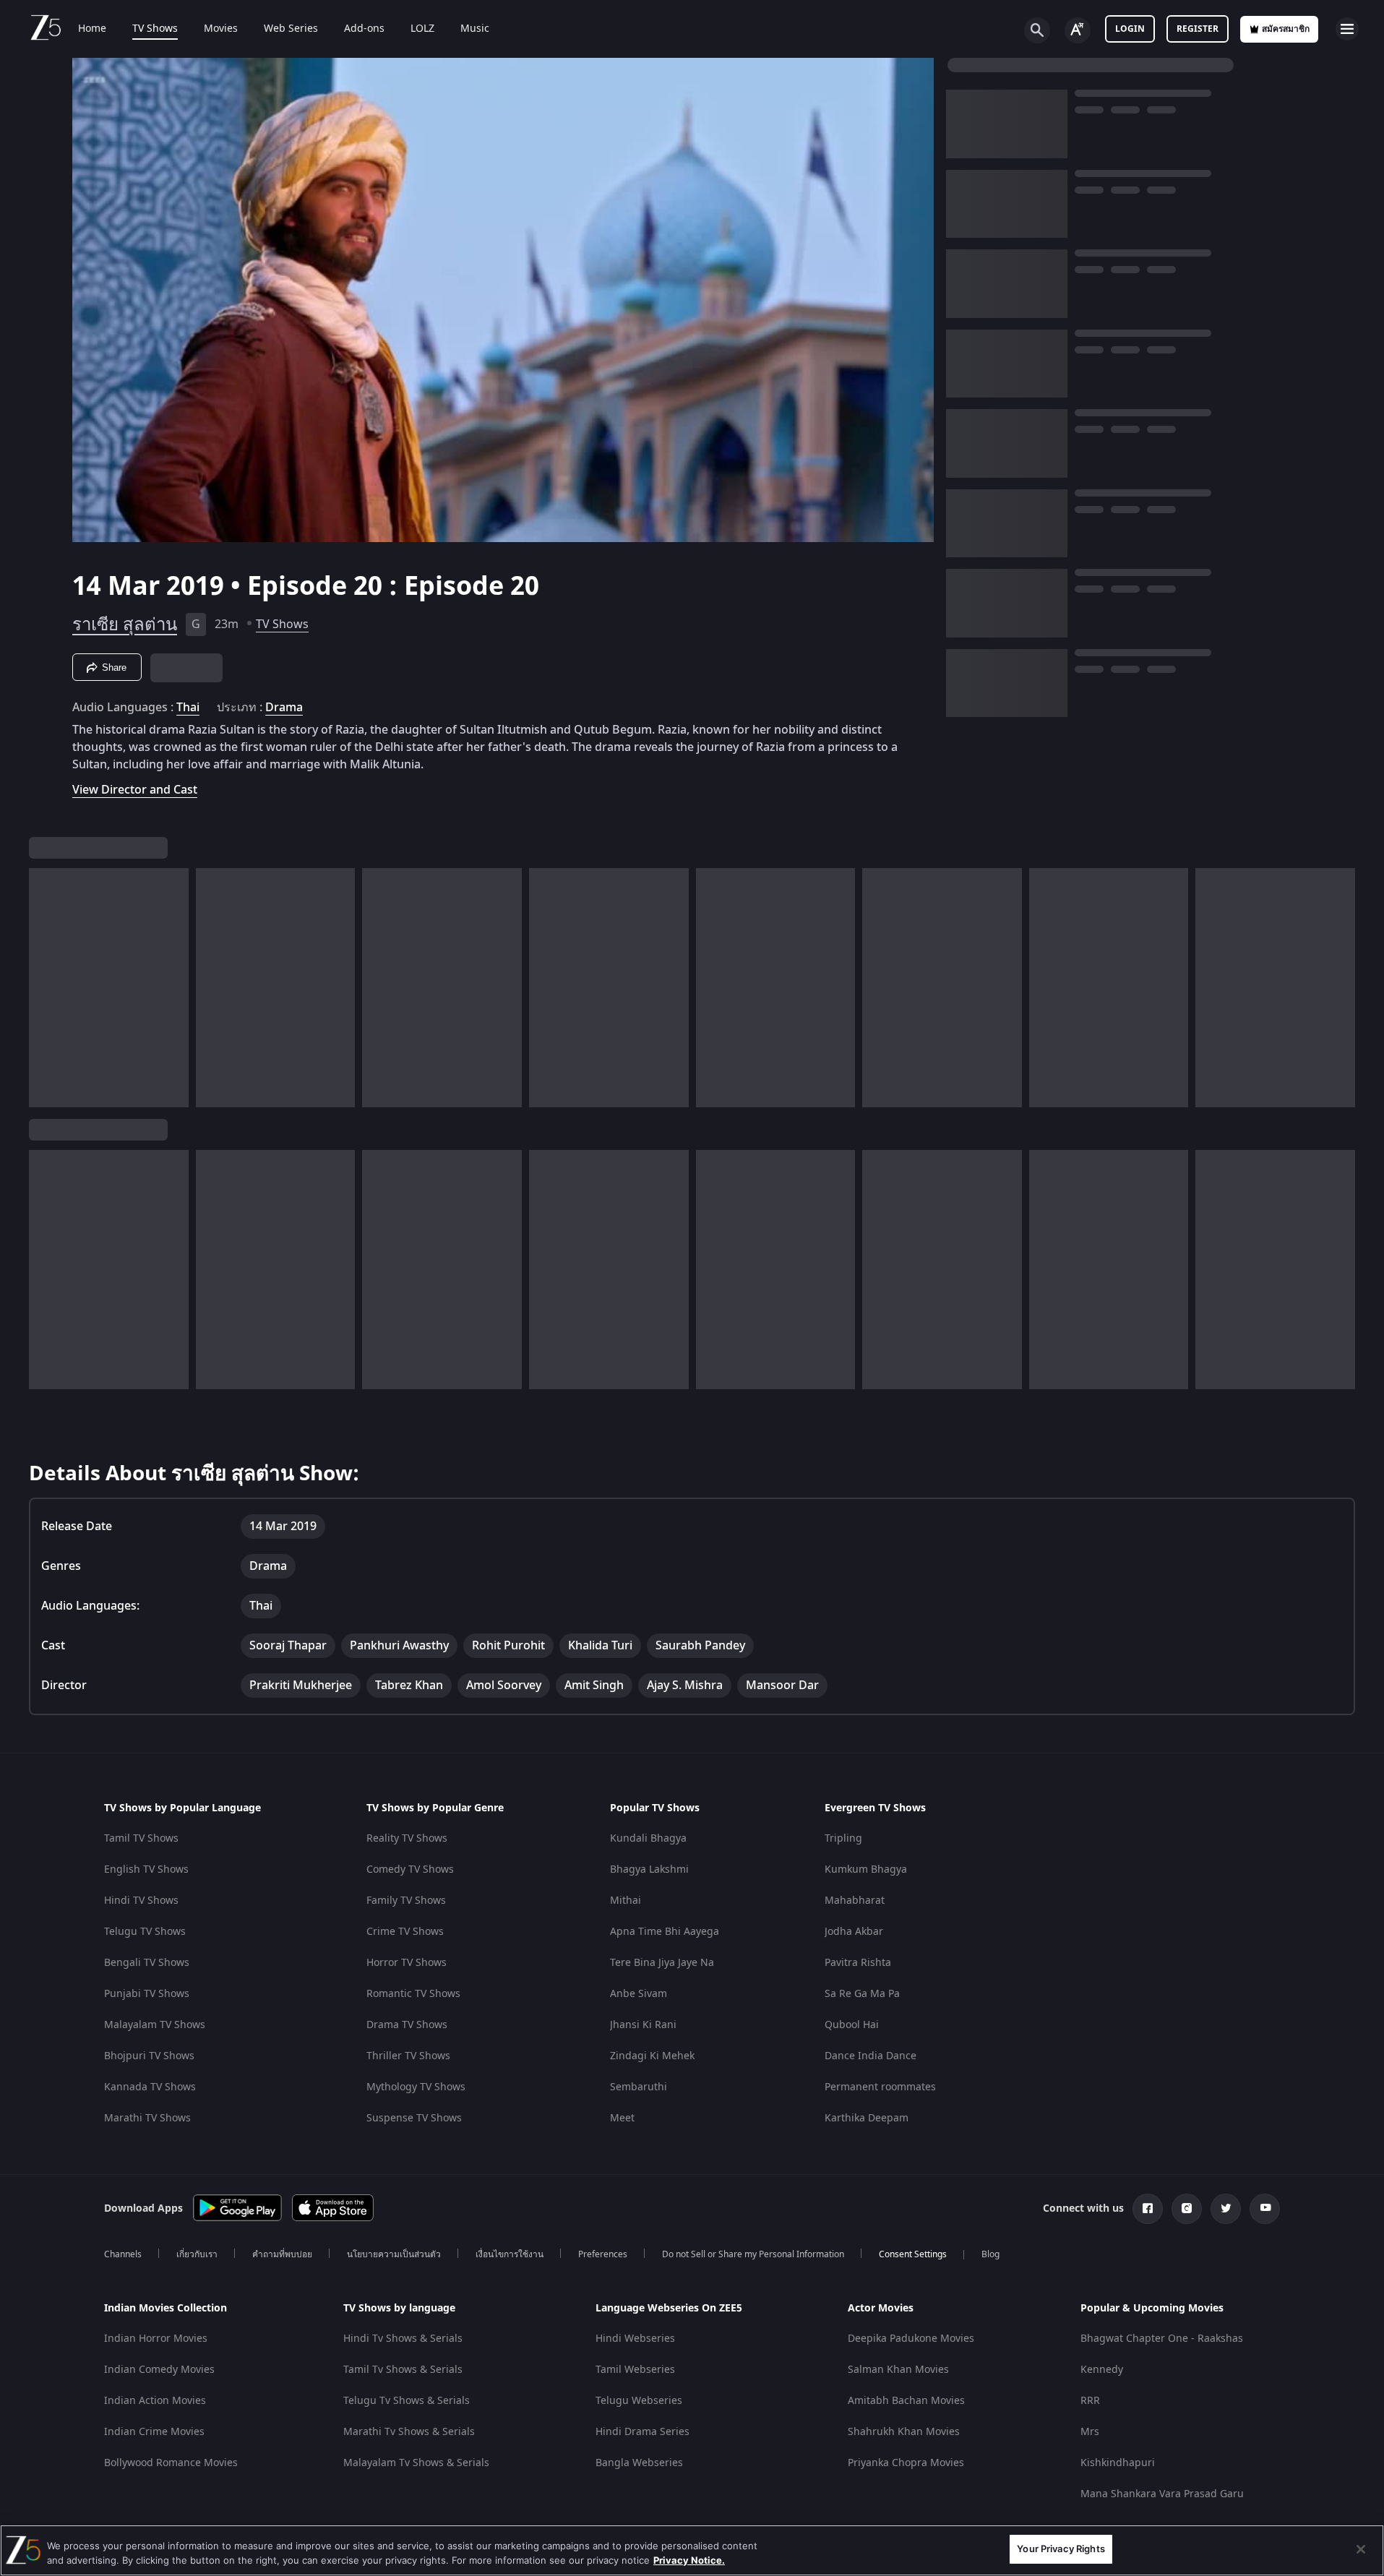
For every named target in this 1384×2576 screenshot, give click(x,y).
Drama (284, 708)
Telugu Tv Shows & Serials (407, 2401)
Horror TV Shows (407, 1963)
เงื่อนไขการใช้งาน (510, 2254)
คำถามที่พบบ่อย (282, 2254)
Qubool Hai (852, 2025)
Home (92, 29)
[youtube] (1265, 2209)
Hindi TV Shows (141, 1901)
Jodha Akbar (854, 1932)
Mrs (1090, 2432)
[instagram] (1187, 2209)
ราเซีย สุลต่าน (125, 624)
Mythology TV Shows (416, 2087)
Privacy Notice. (689, 2560)
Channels (123, 2254)
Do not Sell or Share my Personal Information (753, 2254)
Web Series (291, 29)
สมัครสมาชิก (1286, 29)
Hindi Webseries (635, 2339)
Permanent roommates (880, 2087)
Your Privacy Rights (1061, 2549)
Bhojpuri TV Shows (149, 2056)
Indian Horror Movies (156, 2339)
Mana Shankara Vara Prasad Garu (1162, 2494)
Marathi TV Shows (147, 2118)
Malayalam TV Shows (155, 2025)
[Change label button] (1078, 30)
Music (475, 29)
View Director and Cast (135, 790)
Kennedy (1102, 2370)
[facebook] (1148, 2209)
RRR (1090, 2401)
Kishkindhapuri (1118, 2463)
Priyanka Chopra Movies (906, 2463)
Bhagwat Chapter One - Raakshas (1162, 2339)
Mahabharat (855, 1901)
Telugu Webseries (639, 2401)
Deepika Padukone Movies (911, 2339)
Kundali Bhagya (648, 1838)
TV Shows (155, 29)
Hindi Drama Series (642, 2432)
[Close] (1361, 2549)
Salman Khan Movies (898, 2370)
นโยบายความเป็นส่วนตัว (394, 2254)
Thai (188, 708)
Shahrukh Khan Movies (904, 2432)
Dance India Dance (871, 2056)
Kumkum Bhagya (866, 1869)
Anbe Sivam (639, 1994)
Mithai (626, 1901)
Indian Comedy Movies (159, 2370)
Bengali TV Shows (147, 1963)
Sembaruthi (639, 2087)
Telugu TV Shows (145, 1932)
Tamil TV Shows (141, 1838)
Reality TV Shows (407, 1838)
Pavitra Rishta (858, 1963)
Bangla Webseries (639, 2463)
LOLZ (422, 29)
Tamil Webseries (635, 2370)
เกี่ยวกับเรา (197, 2254)
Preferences (603, 2254)
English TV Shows (146, 1869)
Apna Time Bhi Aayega (665, 1932)
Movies (221, 29)
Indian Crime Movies (154, 2432)
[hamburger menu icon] (1347, 29)
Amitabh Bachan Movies (906, 2401)
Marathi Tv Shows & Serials (409, 2432)
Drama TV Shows (407, 2025)
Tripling (843, 1838)
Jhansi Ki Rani (643, 2025)
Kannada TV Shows (150, 2087)
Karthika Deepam (867, 2118)
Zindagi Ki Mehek (652, 2056)
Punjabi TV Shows (147, 1994)
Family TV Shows (406, 1901)
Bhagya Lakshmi (649, 1869)
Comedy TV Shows (410, 1869)
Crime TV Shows (405, 1932)
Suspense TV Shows (414, 2118)
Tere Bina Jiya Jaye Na (662, 1963)
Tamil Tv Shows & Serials (403, 2370)
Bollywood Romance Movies (171, 2463)
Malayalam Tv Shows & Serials (416, 2463)
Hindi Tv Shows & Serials (403, 2339)
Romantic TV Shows (413, 1994)
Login (1130, 29)
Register (1198, 29)
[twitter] (1226, 2209)
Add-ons (364, 29)
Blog (990, 2254)
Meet (622, 2118)
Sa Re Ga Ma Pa (862, 1994)
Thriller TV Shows (408, 2056)
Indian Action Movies (155, 2401)
